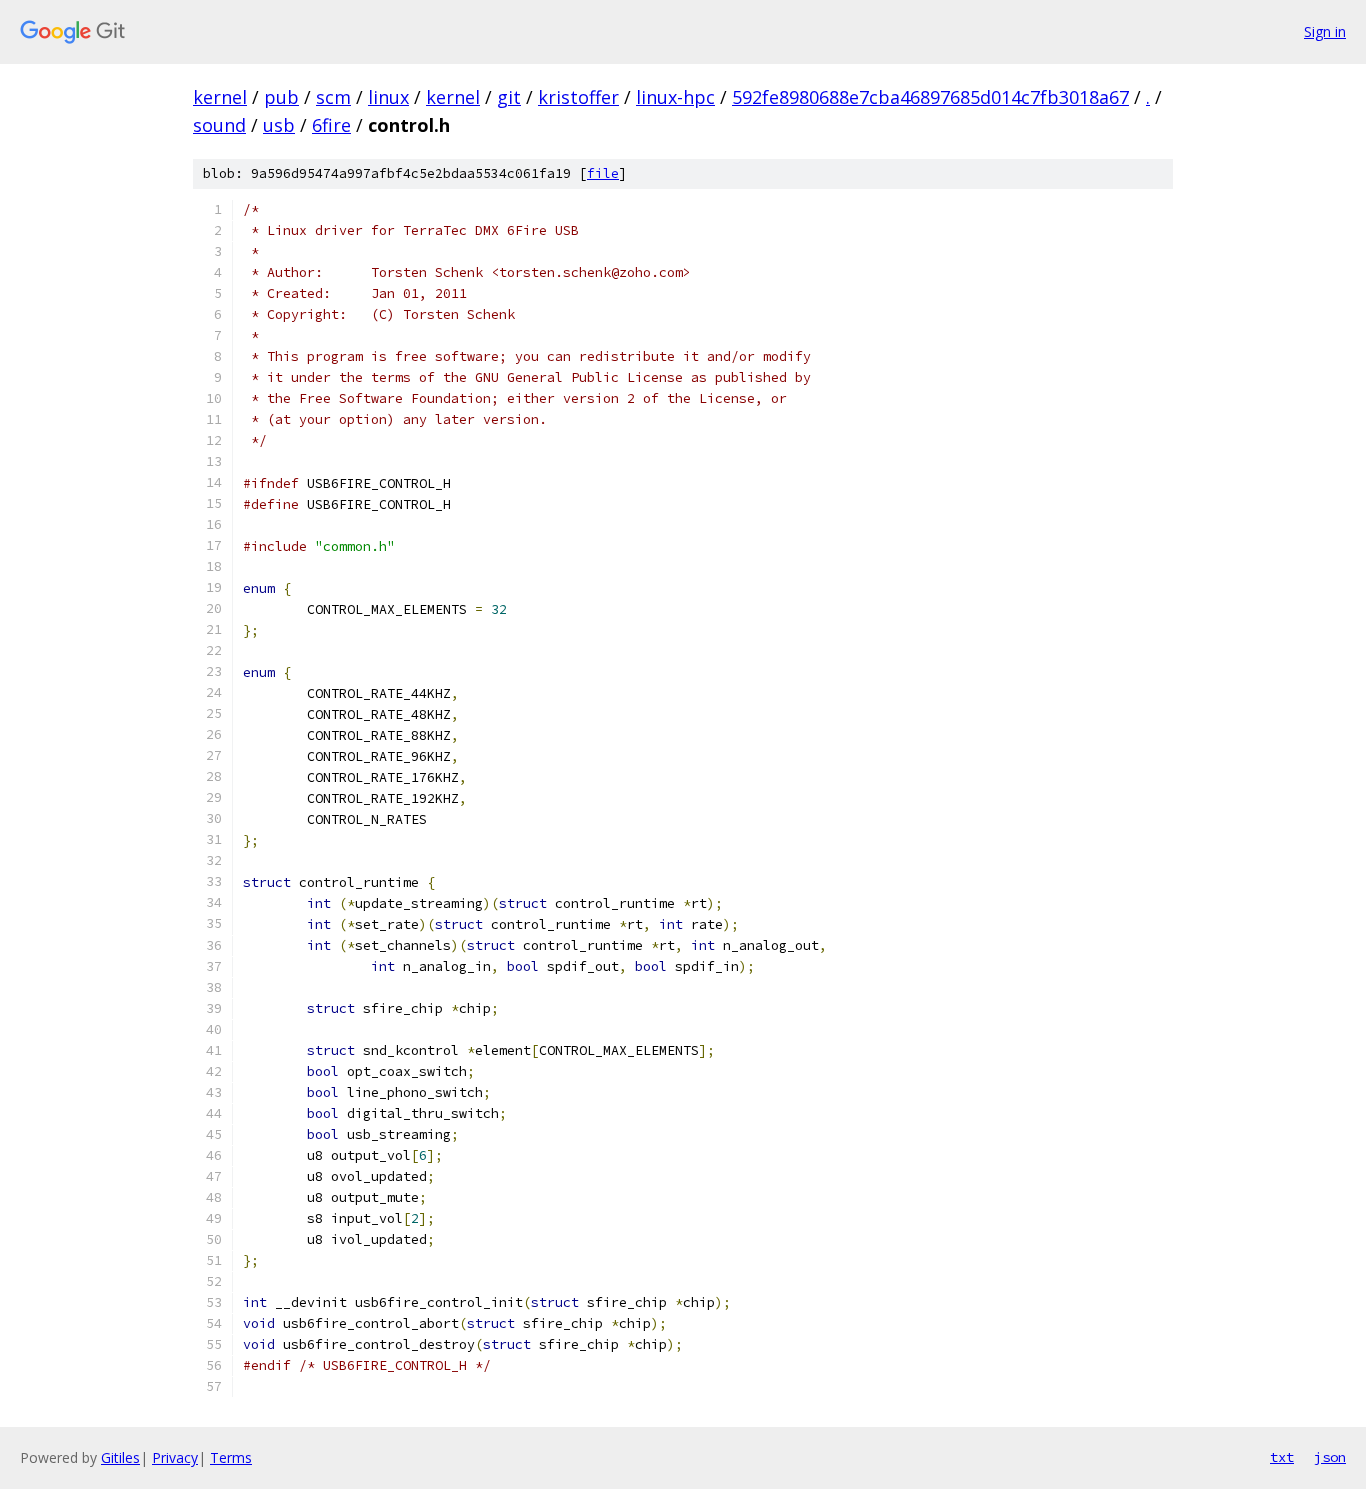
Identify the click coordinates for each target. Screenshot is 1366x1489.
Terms (231, 1457)
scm (333, 97)
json (1330, 1457)
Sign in (1325, 31)
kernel (220, 97)
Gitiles (120, 1457)
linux (388, 97)
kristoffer (578, 97)
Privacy (175, 1457)
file (603, 173)
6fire (331, 125)
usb (279, 125)
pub (281, 97)
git (509, 97)
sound (219, 125)
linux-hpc (675, 97)
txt (1282, 1457)
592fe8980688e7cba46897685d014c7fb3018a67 (930, 97)
